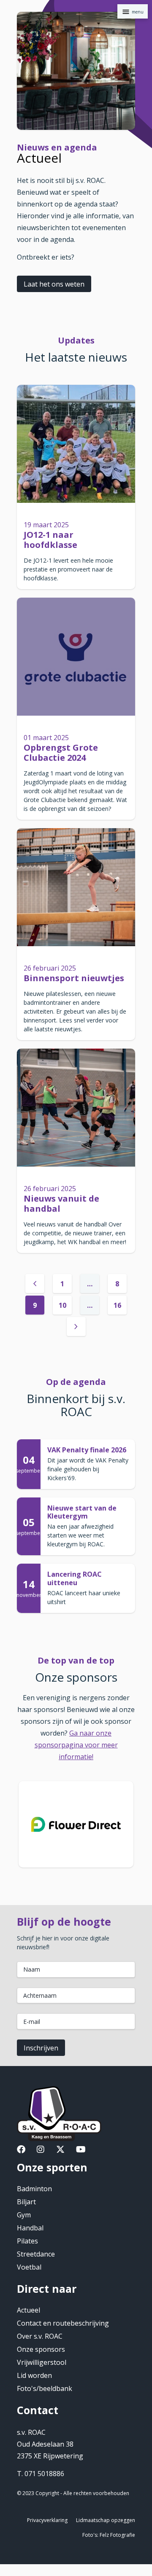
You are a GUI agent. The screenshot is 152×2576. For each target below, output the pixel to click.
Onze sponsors (41, 2349)
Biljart (26, 2202)
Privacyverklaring (47, 2520)
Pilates (27, 2241)
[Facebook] (21, 2150)
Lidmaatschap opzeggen (106, 2520)
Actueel (28, 2310)
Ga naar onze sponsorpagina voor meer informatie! (76, 1745)
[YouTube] (81, 2150)
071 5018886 (44, 2474)
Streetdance (36, 2254)
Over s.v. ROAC (40, 2336)
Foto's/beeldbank (45, 2388)
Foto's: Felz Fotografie (109, 2535)
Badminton (34, 2189)
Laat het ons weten (54, 284)
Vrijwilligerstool (42, 2362)
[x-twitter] (60, 2150)
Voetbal (29, 2267)
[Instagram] (41, 2150)
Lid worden (34, 2375)
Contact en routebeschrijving (63, 2323)
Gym (24, 2215)
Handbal (30, 2228)
